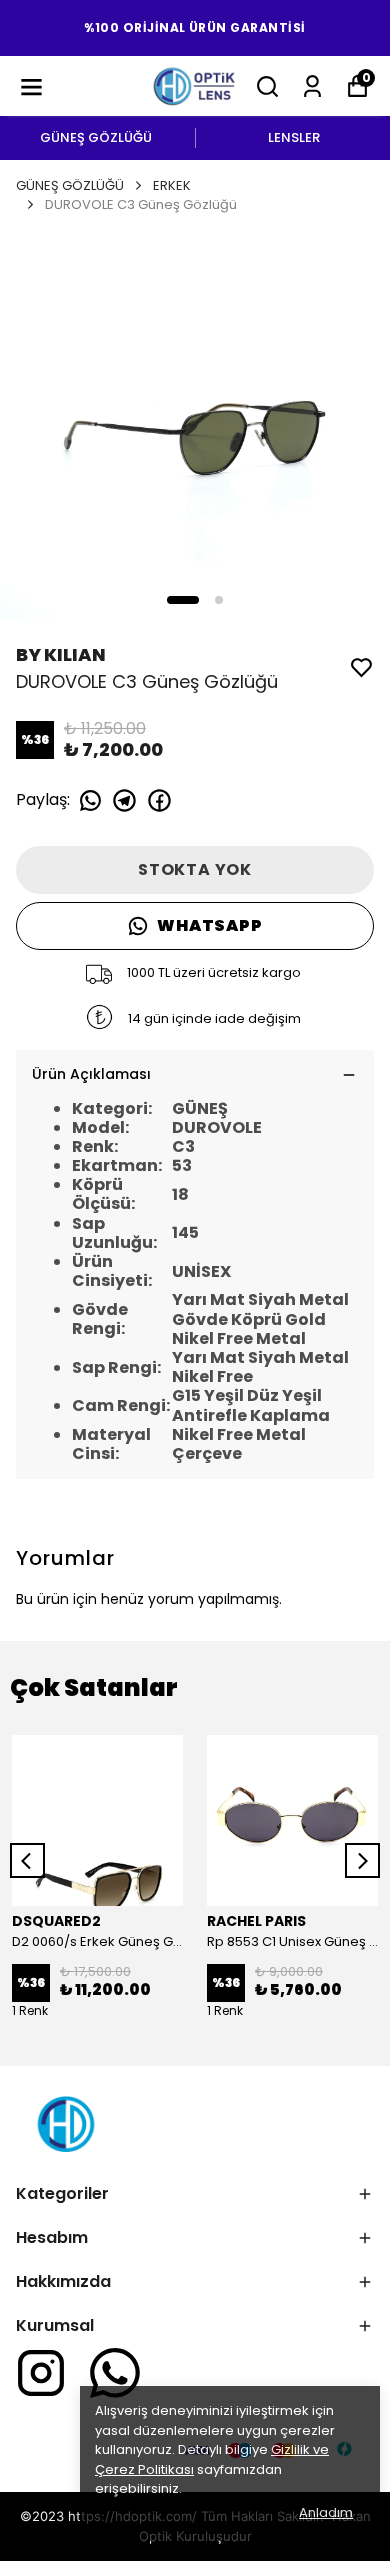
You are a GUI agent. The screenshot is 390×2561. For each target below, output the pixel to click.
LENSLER (294, 137)
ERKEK (172, 185)
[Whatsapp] (115, 2373)
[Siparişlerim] (312, 86)
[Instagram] (41, 2373)
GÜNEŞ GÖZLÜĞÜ (96, 137)
